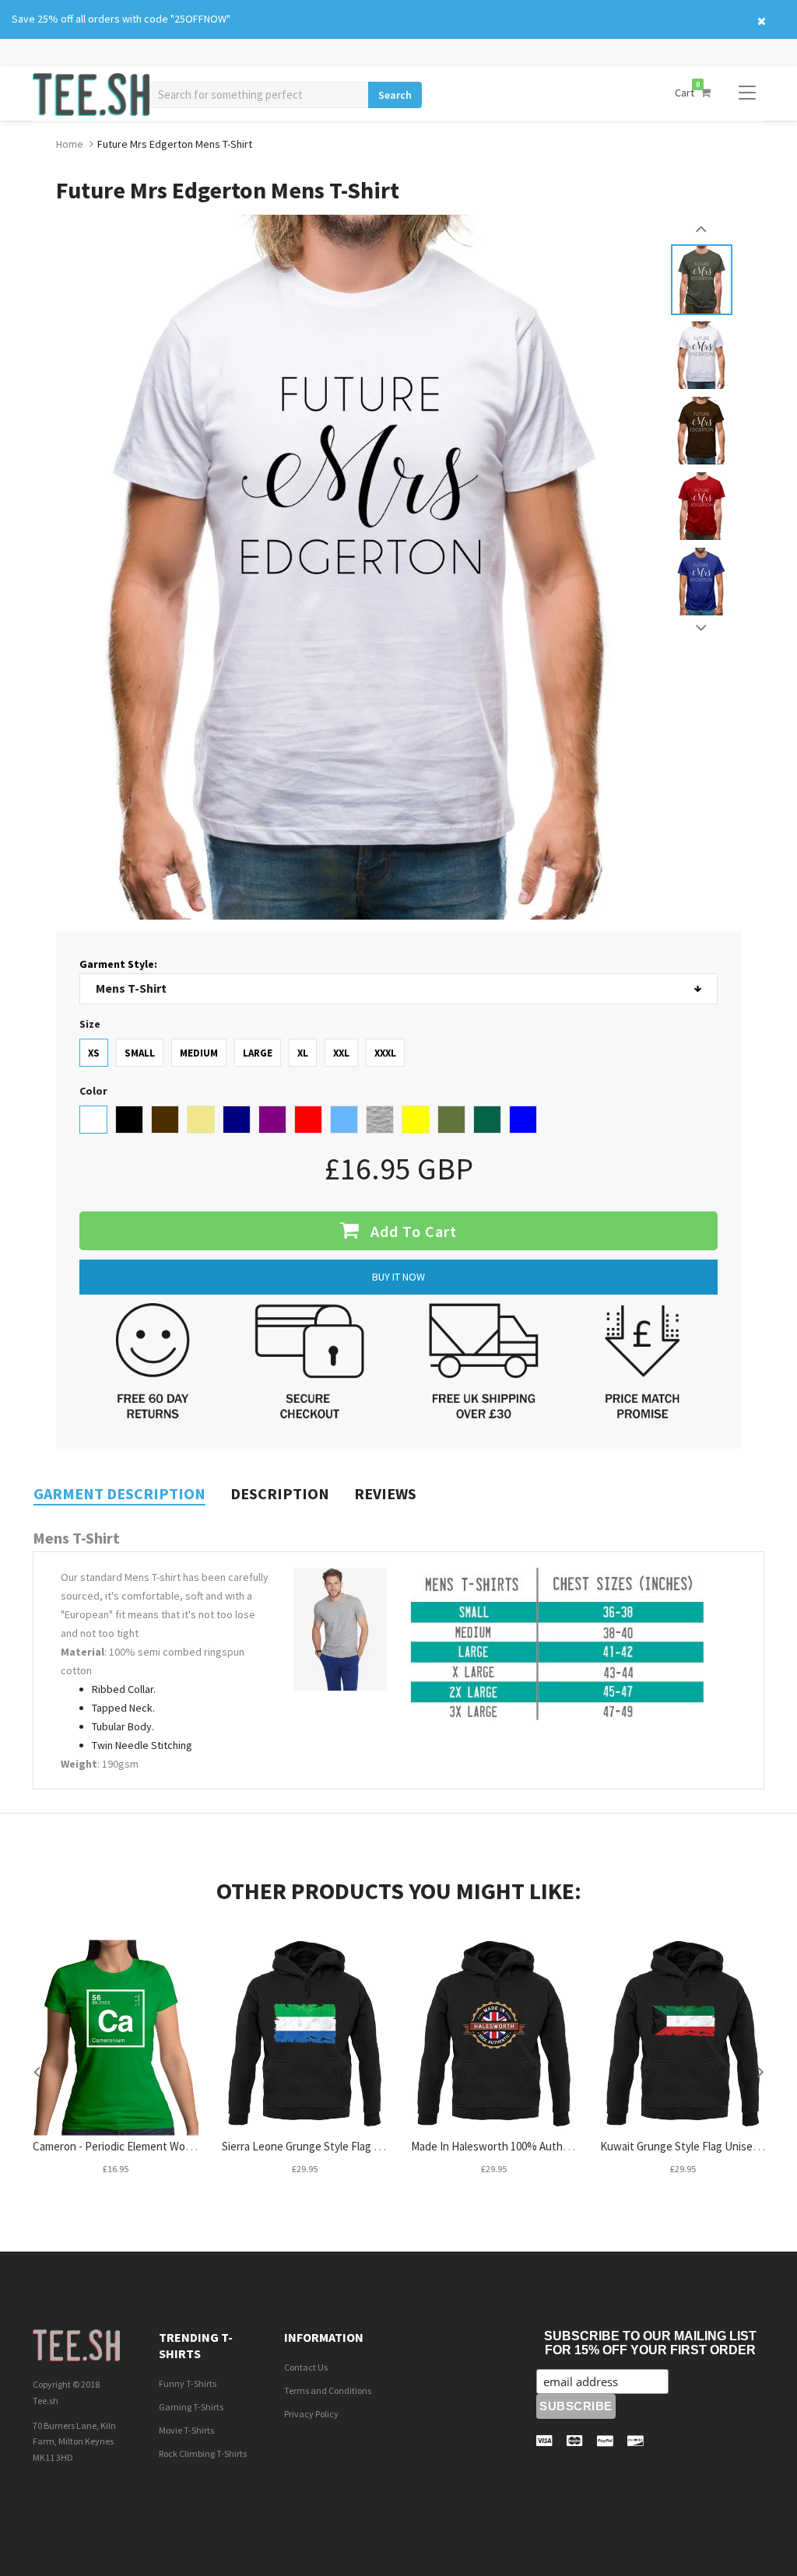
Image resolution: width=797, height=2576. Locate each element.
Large (258, 1053)
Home (70, 144)
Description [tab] (280, 1493)
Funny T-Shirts (188, 2383)
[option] (702, 280)
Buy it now (398, 1277)
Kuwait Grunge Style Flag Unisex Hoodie (698, 2146)
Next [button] (702, 628)
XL (303, 1053)
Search (395, 95)
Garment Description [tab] (119, 1493)
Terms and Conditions (328, 2390)
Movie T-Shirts (186, 2430)
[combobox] (259, 95)
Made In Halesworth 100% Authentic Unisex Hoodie (536, 2146)
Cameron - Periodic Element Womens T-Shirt (140, 2146)
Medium (199, 1053)
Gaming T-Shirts (191, 2407)
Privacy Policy (311, 2414)
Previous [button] (702, 229)
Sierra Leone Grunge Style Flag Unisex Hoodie (333, 2146)
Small (140, 1053)
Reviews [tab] (385, 1493)
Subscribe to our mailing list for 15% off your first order (650, 2343)
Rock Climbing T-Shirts (203, 2453)
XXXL (385, 1053)
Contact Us (306, 2367)
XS (94, 1053)
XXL (341, 1053)
